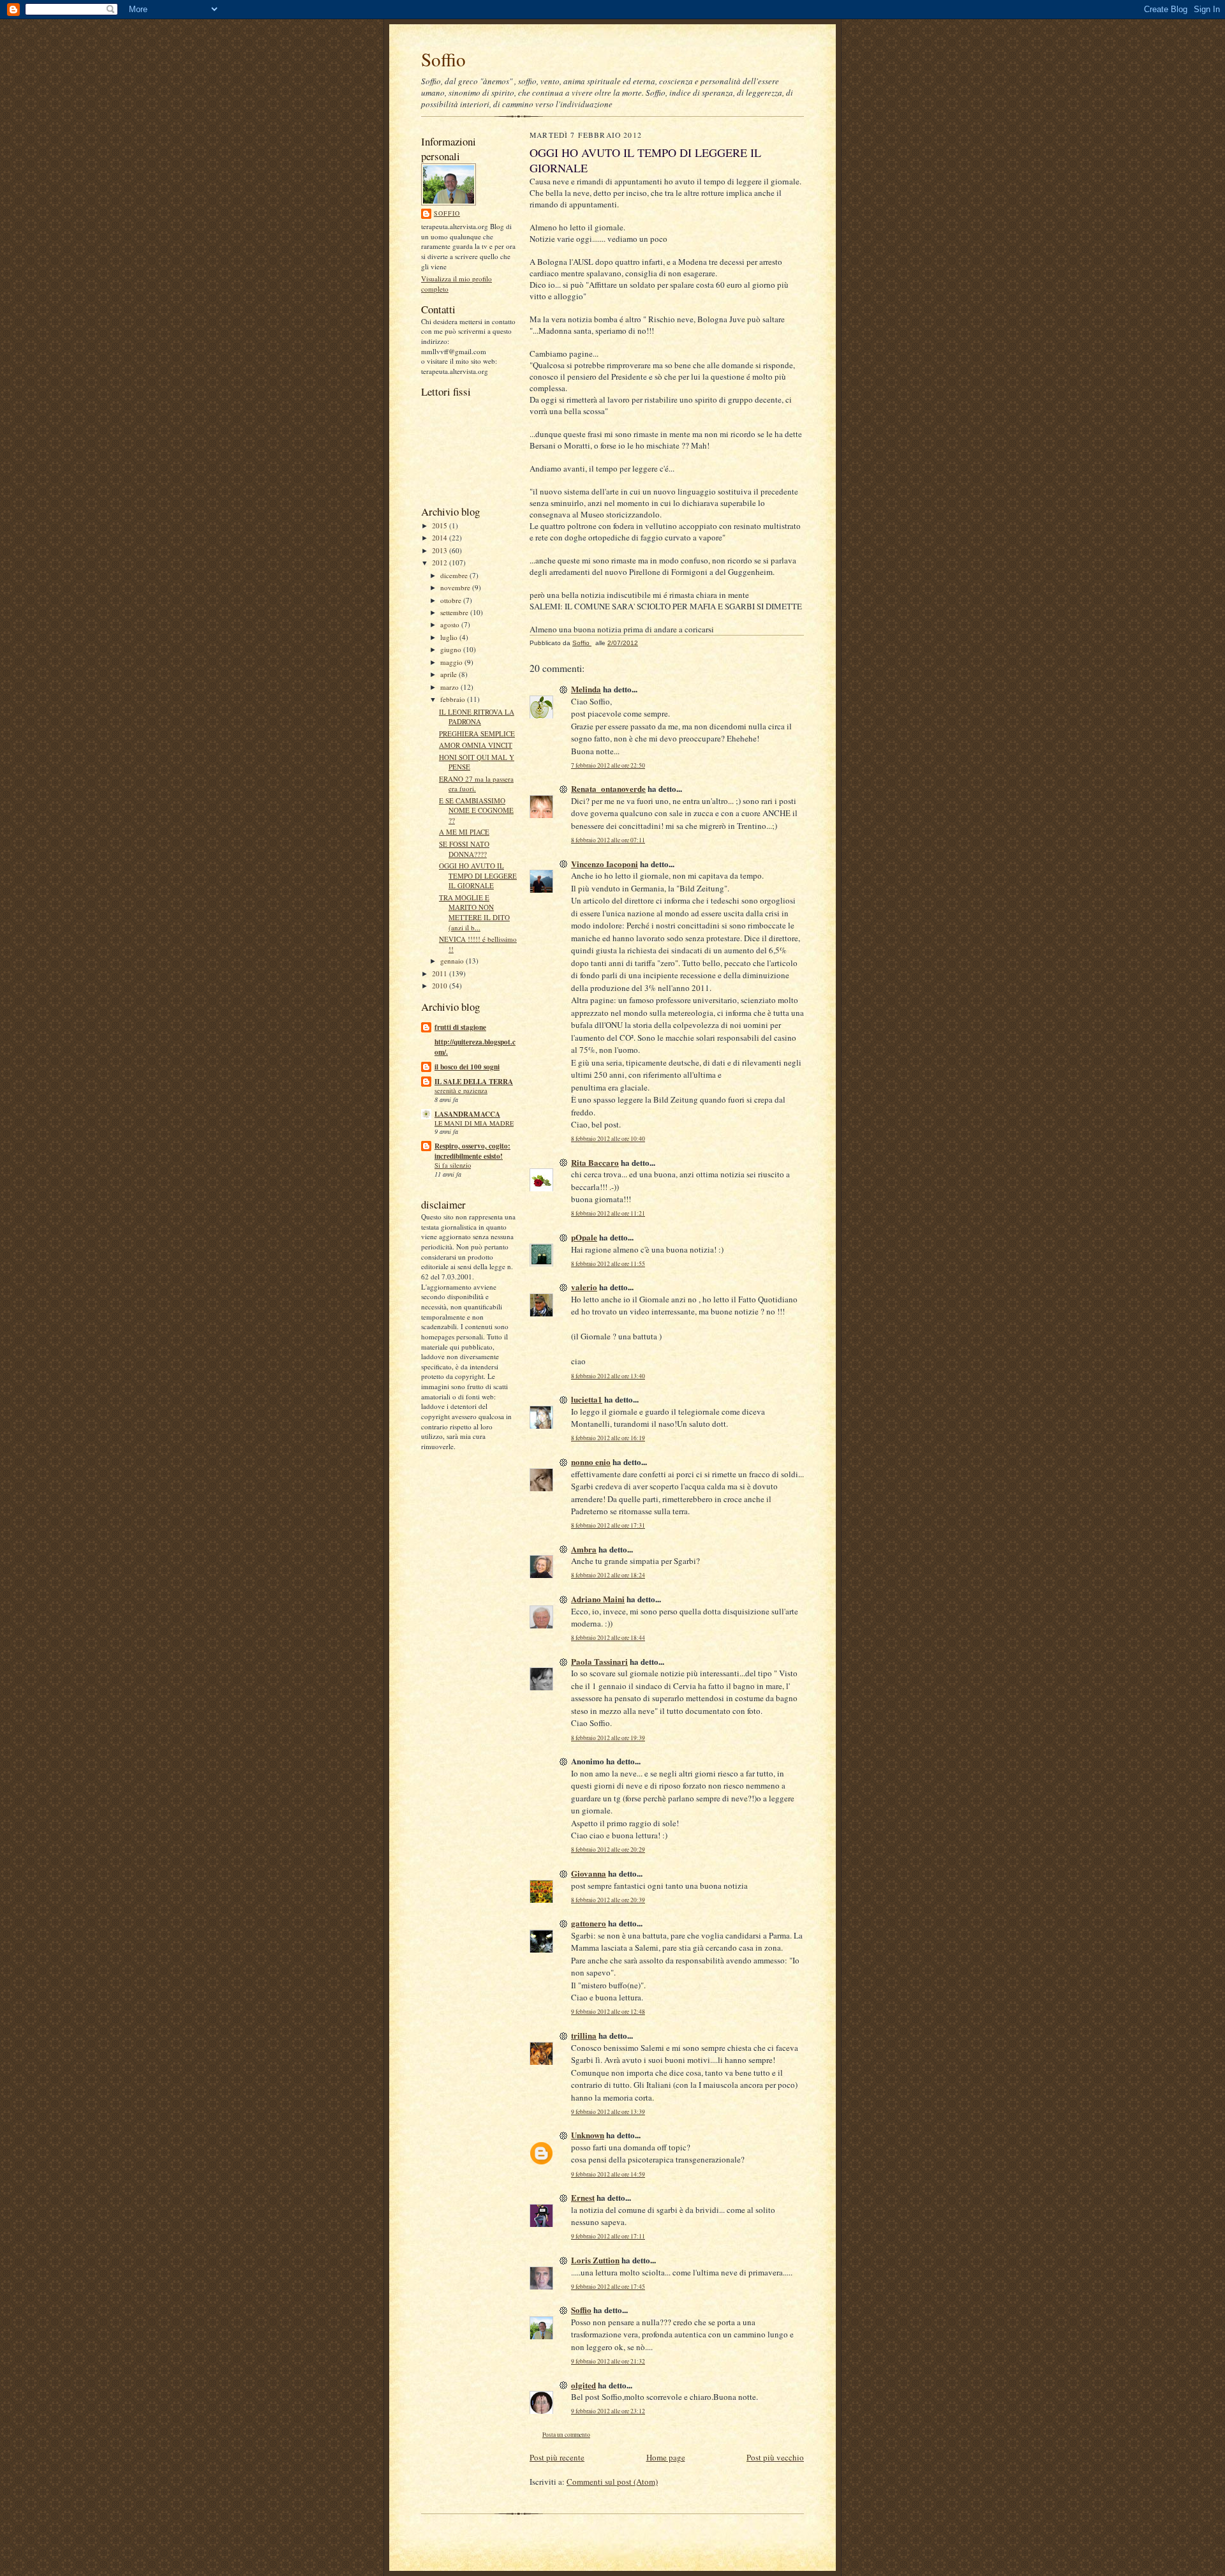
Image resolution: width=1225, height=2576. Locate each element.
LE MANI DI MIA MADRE (474, 1123)
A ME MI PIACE (464, 832)
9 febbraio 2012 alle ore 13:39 (608, 2112)
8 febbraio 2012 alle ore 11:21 (608, 1213)
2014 (441, 538)
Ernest (583, 2197)
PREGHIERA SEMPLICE (477, 733)
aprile (449, 674)
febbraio (454, 699)
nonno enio (591, 1462)
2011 (441, 973)
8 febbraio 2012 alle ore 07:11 (608, 840)
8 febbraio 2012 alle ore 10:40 (608, 1139)
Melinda (586, 689)
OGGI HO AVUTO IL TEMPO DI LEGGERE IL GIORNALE (478, 875)
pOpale (584, 1237)
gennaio (453, 961)
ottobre (452, 600)
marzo (450, 687)
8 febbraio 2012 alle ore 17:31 (608, 1525)
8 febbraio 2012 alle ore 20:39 (608, 1900)
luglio (450, 637)
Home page (666, 2457)
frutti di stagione (460, 1027)
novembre (456, 587)
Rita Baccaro (595, 1162)
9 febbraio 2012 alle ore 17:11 (608, 2236)
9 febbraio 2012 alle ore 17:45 (608, 2287)
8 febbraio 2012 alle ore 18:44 (608, 1638)
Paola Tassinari (599, 1661)
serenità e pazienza (461, 1091)
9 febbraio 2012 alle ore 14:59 (608, 2174)
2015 (441, 525)
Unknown (588, 2135)
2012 (441, 562)
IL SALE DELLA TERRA (474, 1082)
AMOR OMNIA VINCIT (476, 745)
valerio (584, 1287)
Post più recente (557, 2457)
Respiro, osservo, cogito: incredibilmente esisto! (472, 1151)
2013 (441, 550)
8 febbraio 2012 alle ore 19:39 (608, 1738)
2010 (441, 986)
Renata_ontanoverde (608, 788)
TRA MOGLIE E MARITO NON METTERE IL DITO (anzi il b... (474, 912)
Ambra (584, 1549)
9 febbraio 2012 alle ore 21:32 (608, 2361)
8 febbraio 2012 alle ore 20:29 (608, 1850)
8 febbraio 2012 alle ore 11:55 (608, 1264)
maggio (452, 662)
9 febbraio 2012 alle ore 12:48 (608, 2012)
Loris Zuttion (595, 2260)
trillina (584, 2035)
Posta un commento (566, 2435)
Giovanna (589, 1873)
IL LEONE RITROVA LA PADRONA (477, 717)
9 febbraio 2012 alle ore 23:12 (608, 2411)
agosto (451, 624)
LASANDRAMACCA (467, 1114)
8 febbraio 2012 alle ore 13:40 (608, 1376)
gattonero (589, 1923)
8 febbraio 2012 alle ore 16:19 (608, 1438)
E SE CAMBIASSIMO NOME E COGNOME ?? (476, 810)
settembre (455, 612)
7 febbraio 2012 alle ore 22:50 (608, 765)
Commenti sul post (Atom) (612, 2482)
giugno (452, 649)
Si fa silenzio (453, 1165)
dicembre (455, 575)
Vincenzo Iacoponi (605, 864)
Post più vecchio (775, 2457)
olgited (583, 2385)
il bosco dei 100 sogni (467, 1067)
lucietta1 (587, 1399)
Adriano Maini (598, 1599)
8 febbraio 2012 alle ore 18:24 (608, 1575)
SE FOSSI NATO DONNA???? (464, 849)
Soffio (443, 59)
